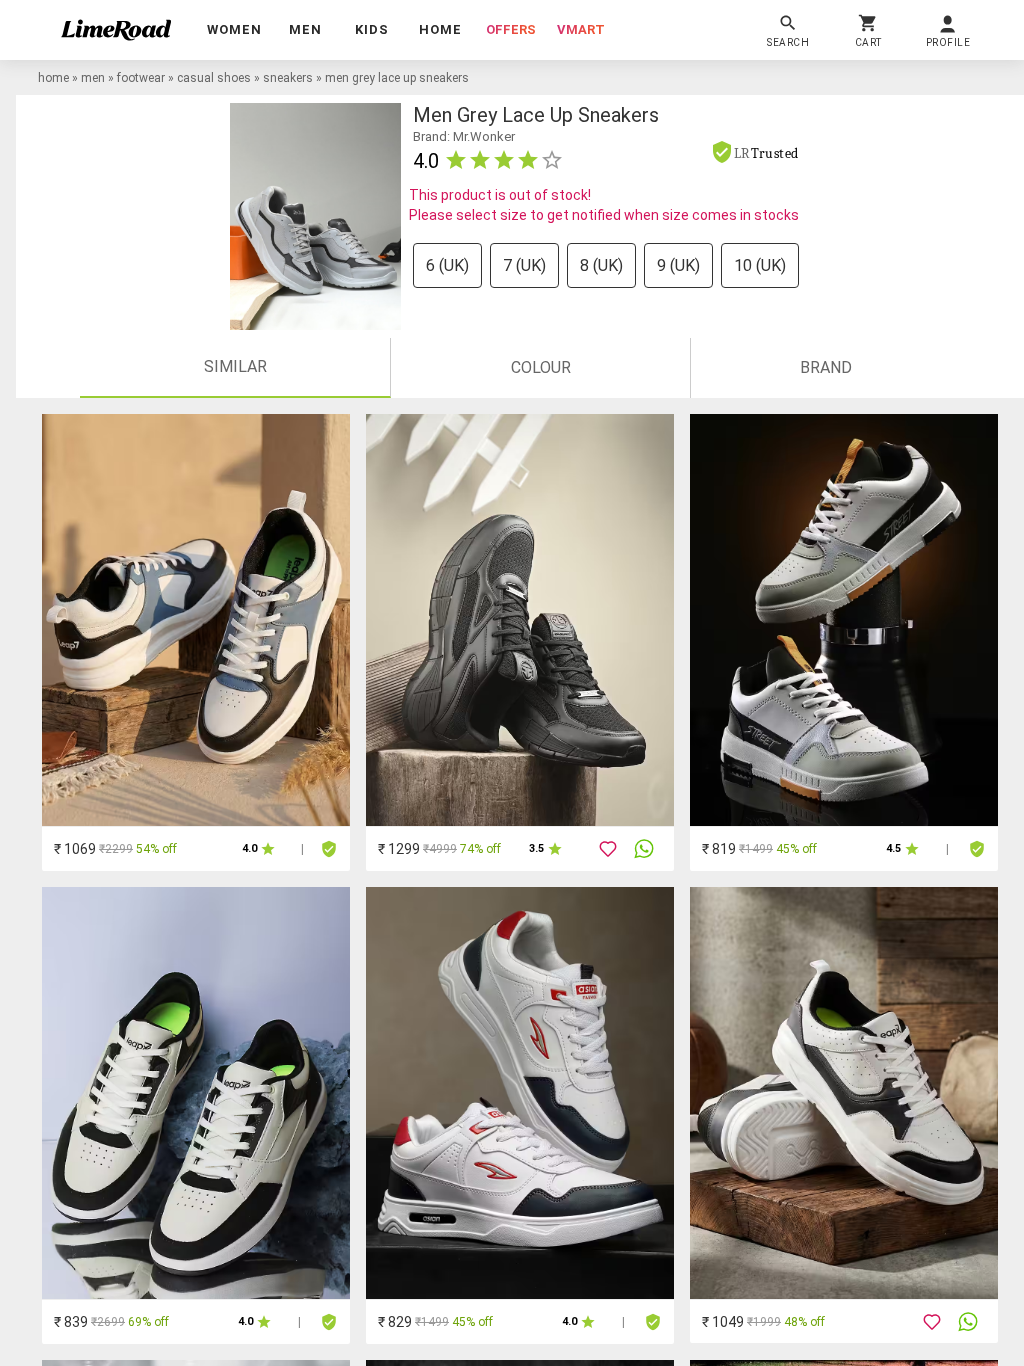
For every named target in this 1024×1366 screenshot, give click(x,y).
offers (511, 29)
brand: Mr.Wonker (464, 136)
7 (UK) (524, 265)
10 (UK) (760, 265)
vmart (581, 29)
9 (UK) (678, 265)
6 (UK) (447, 265)
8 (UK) (601, 265)
